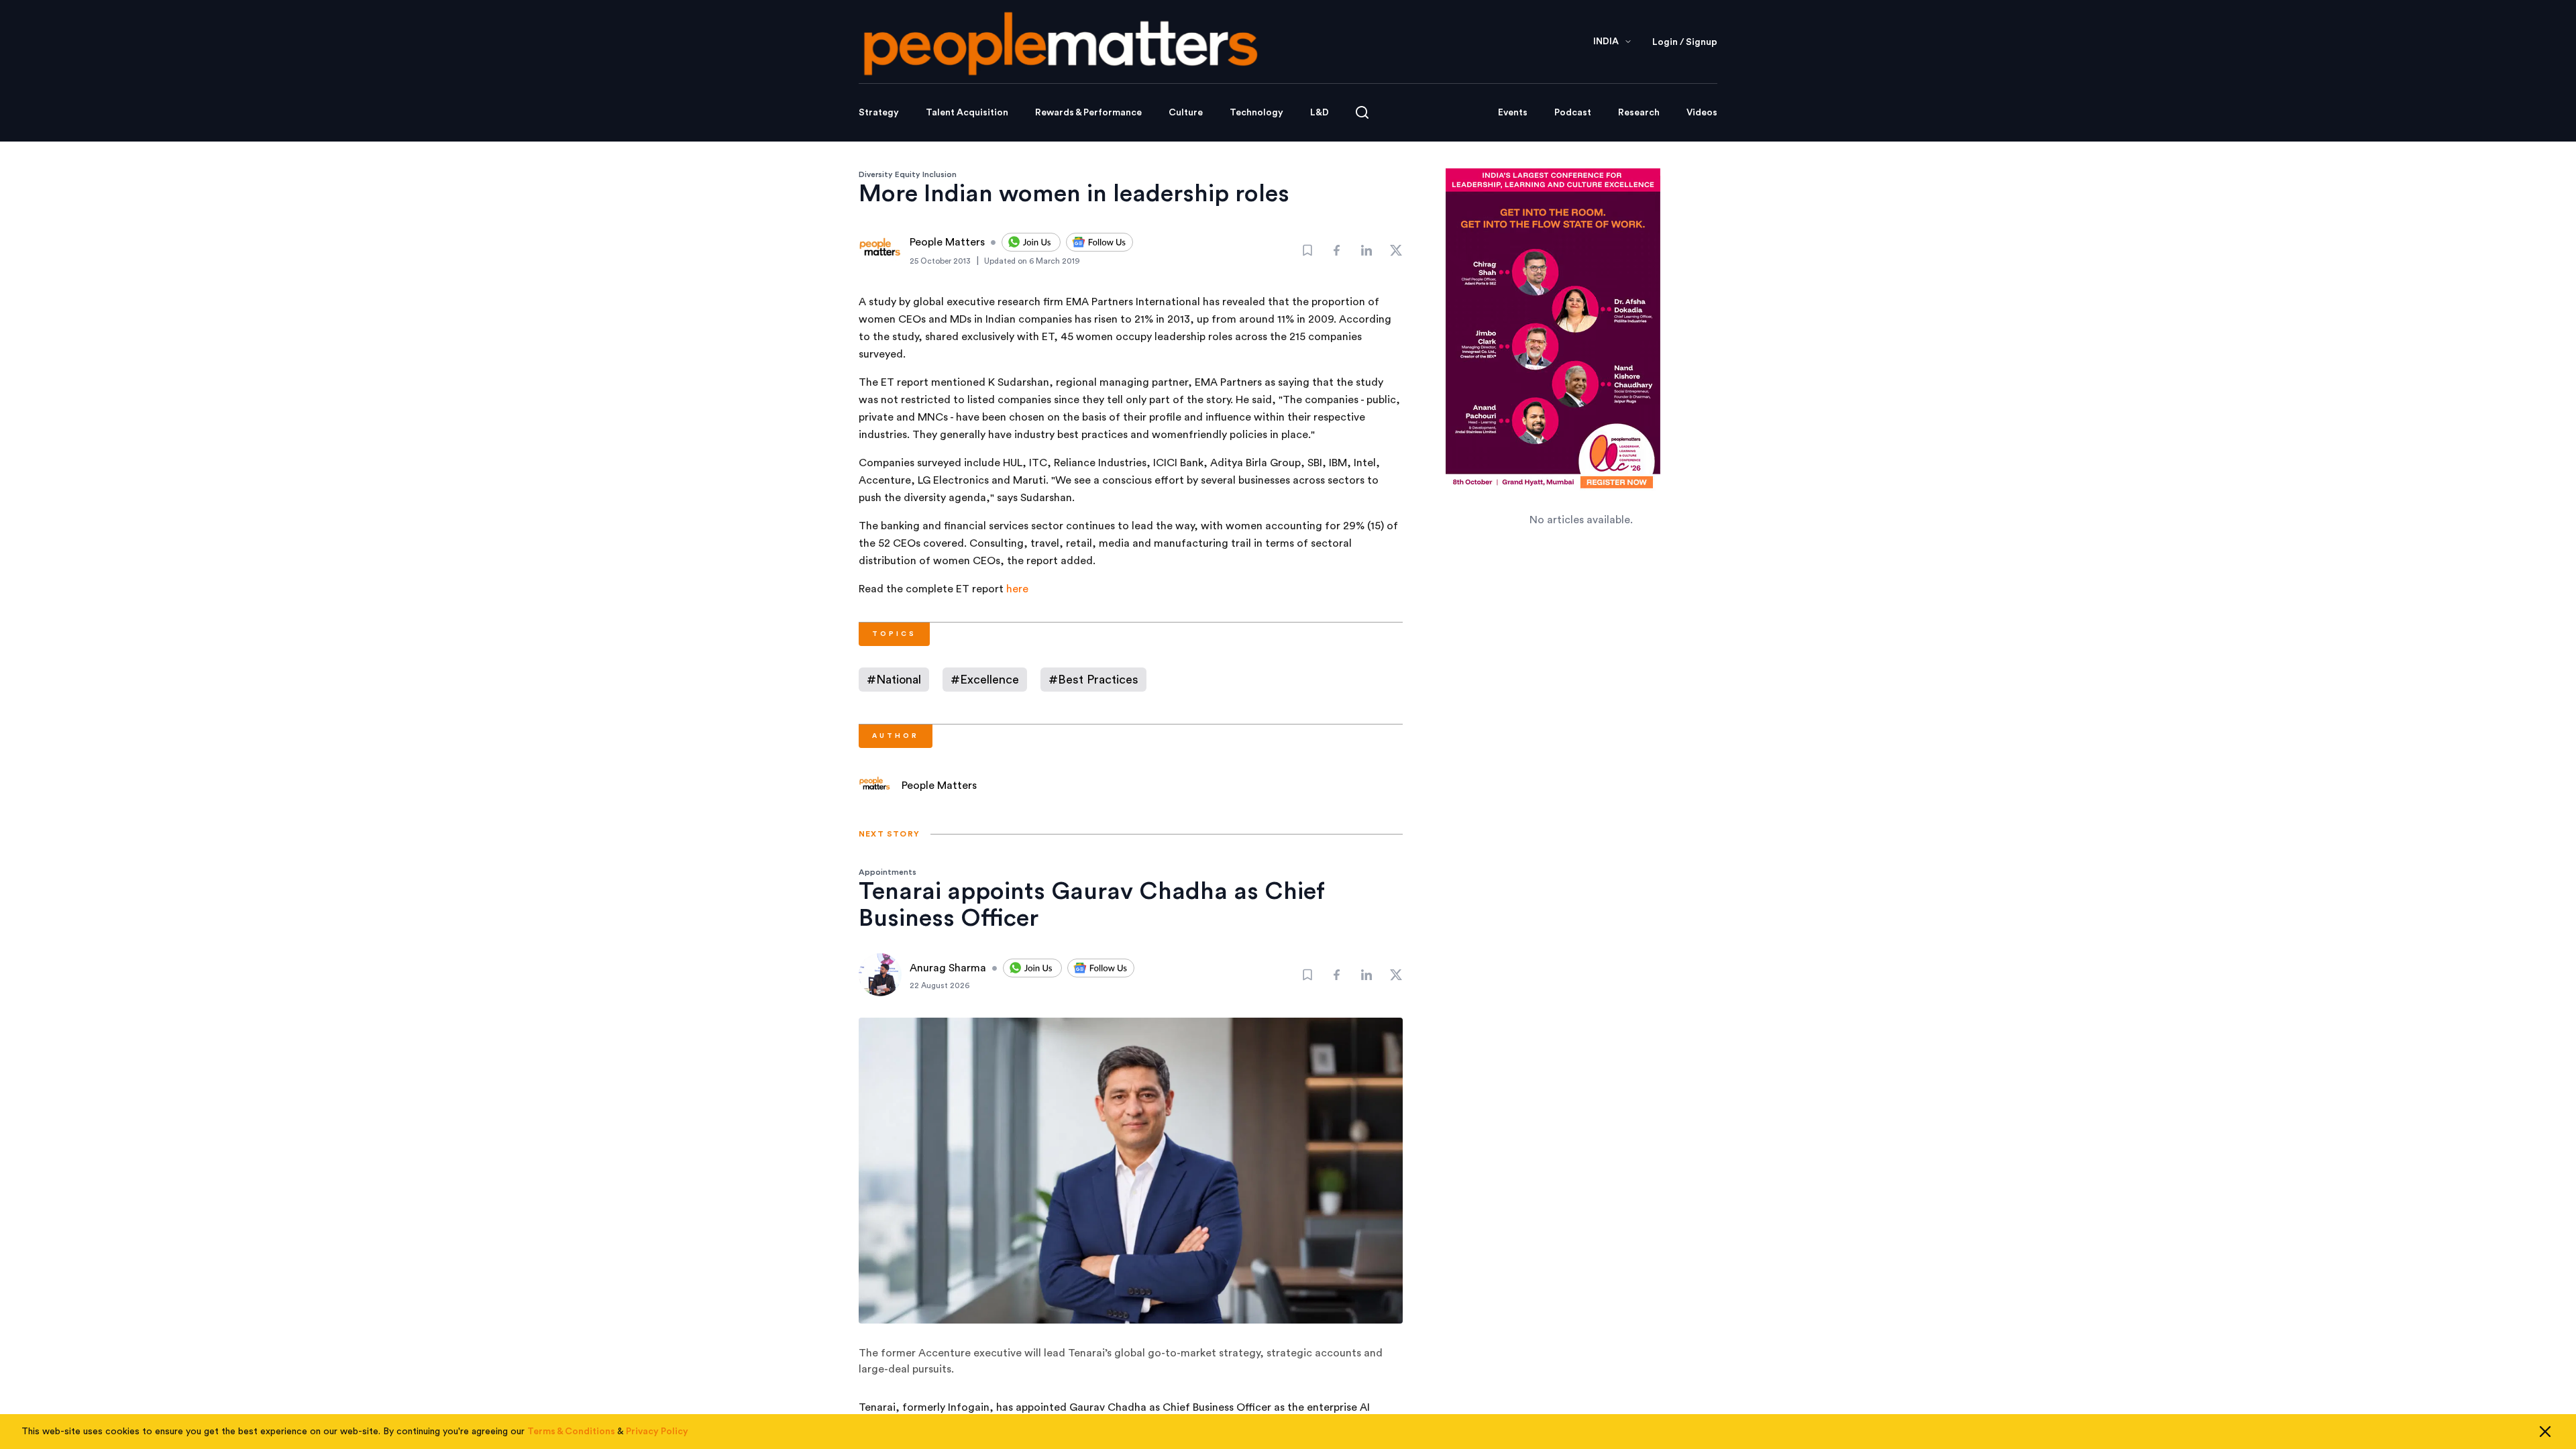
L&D (1320, 113)
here (1017, 589)
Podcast (1573, 113)
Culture (1186, 113)
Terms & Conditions (571, 1432)
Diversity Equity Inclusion (908, 174)
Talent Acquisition (967, 113)
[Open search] (1362, 112)
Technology (1256, 113)
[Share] (1337, 250)
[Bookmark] (1307, 250)
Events (1513, 113)
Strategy (879, 113)
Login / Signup (1685, 42)
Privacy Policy (657, 1432)
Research (1639, 113)
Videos (1702, 113)
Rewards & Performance (1088, 113)
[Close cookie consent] (2545, 1432)
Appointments (888, 872)
